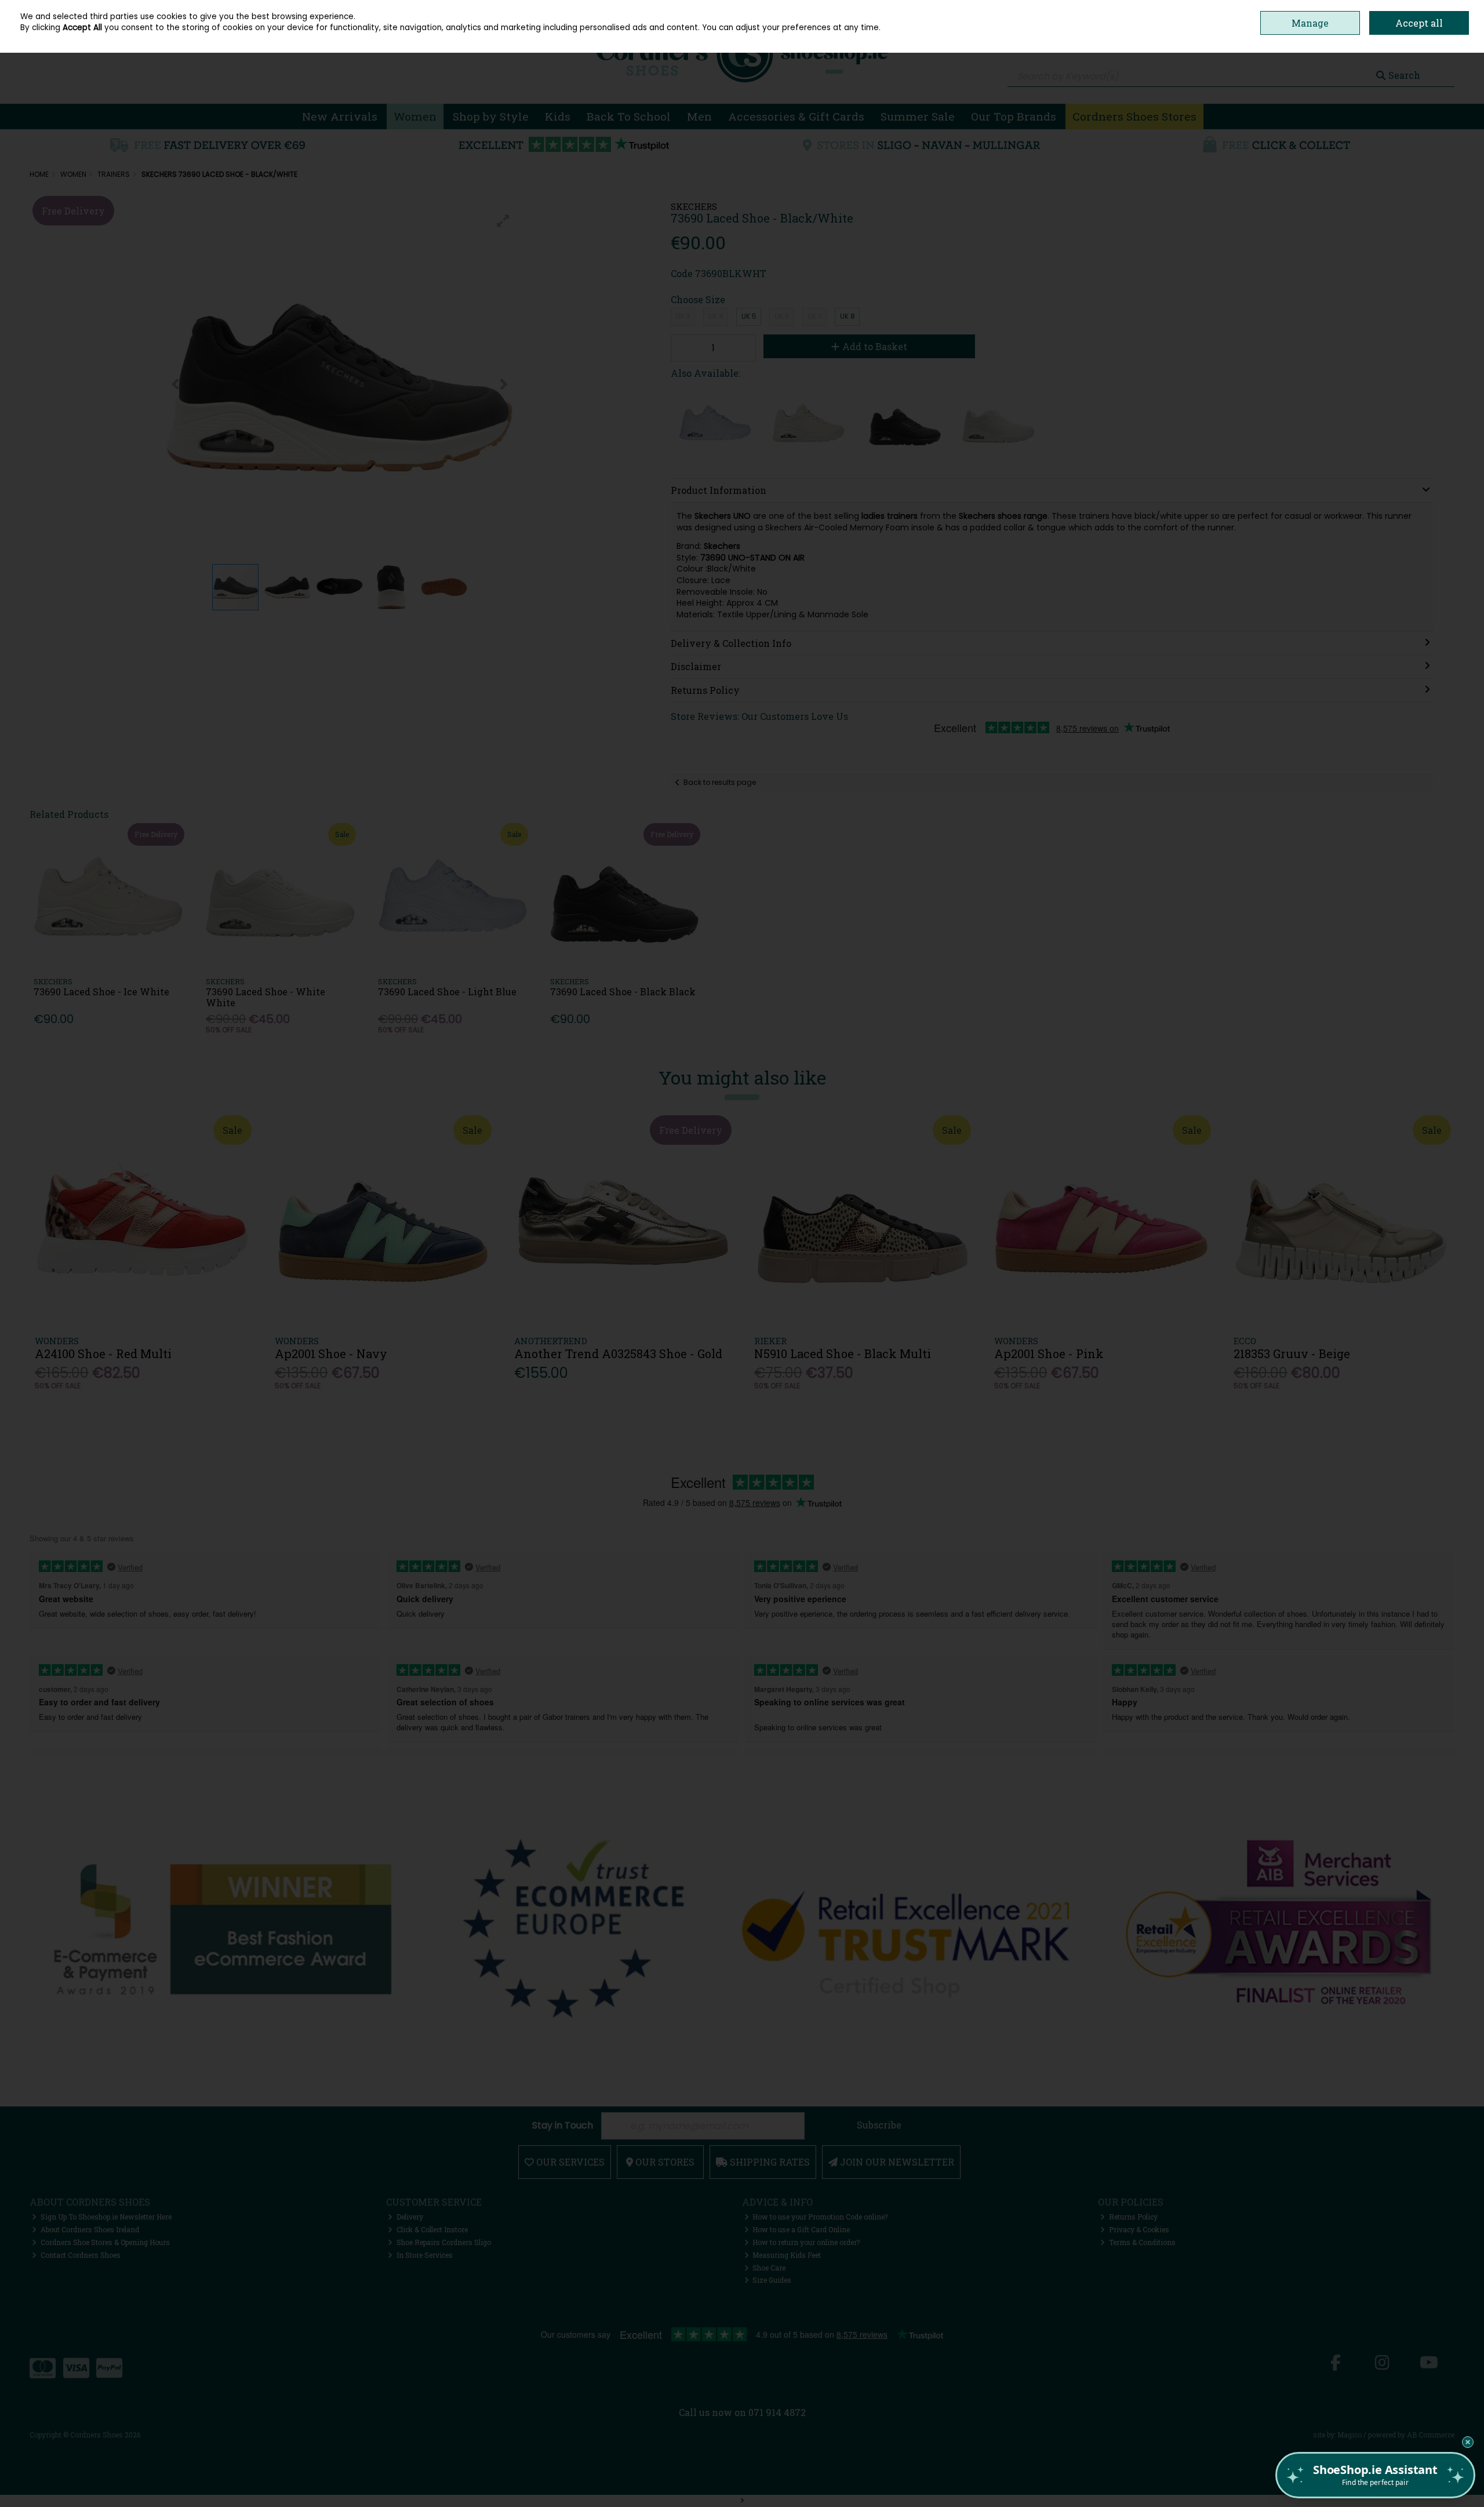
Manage (1310, 23)
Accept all (1419, 23)
